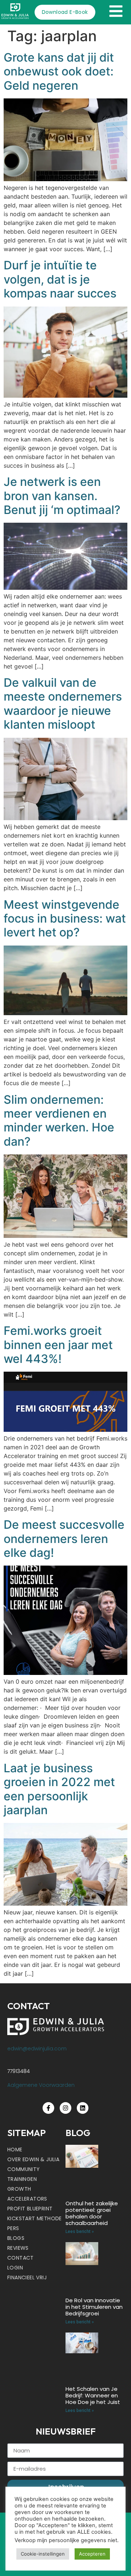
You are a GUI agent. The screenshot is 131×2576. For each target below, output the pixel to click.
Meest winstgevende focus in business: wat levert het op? (65, 919)
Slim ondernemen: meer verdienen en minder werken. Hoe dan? (59, 1121)
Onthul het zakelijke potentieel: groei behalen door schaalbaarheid (92, 2213)
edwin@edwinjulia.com (37, 2049)
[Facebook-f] (48, 2108)
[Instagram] (65, 2108)
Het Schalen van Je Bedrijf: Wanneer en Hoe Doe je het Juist (93, 2395)
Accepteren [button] (92, 2554)
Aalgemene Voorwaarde (39, 2085)
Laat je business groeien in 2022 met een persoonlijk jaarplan (59, 1789)
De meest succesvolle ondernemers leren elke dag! (64, 1539)
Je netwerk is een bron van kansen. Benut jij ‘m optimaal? (62, 496)
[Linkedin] (83, 2108)
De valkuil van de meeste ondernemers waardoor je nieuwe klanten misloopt (63, 704)
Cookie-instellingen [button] (43, 2554)
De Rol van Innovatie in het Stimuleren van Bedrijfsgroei (94, 2307)
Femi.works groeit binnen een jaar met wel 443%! (58, 1345)
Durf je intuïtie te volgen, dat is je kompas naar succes (60, 279)
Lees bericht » (80, 2232)
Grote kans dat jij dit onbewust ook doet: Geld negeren (59, 71)
